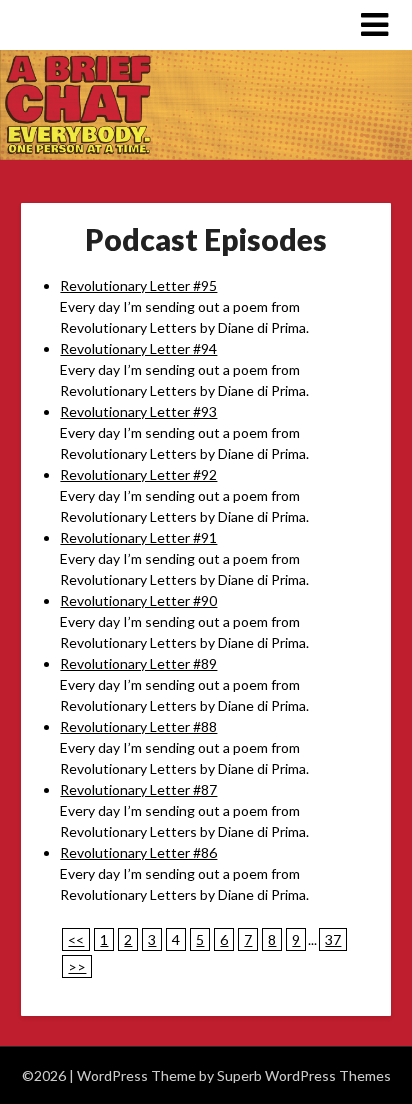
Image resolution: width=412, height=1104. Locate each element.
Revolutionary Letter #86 (138, 852)
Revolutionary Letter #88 (138, 726)
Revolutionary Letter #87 (138, 789)
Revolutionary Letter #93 (138, 411)
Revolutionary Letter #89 (138, 663)
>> (77, 966)
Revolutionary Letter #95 (138, 285)
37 (333, 939)
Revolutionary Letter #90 (138, 600)
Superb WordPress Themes (304, 1075)
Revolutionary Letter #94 (138, 348)
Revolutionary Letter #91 (138, 537)
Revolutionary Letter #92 (138, 474)
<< (76, 939)
